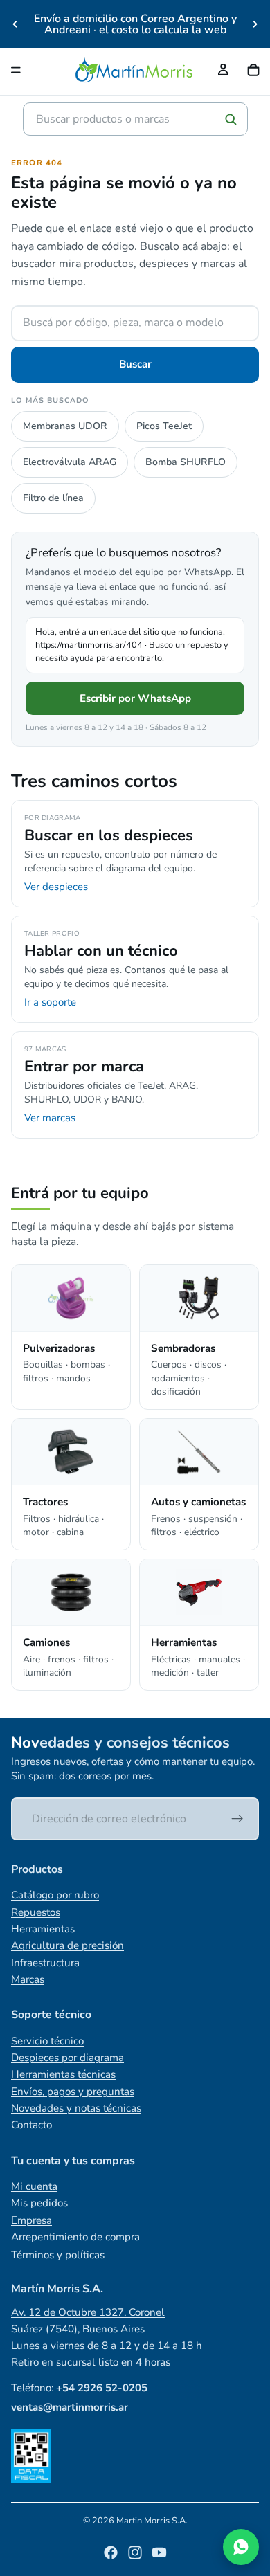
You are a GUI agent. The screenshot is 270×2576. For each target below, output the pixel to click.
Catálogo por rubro (55, 1895)
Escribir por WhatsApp (135, 698)
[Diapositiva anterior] (15, 24)
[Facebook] (111, 2552)
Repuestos (36, 1912)
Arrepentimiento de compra (75, 2237)
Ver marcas (50, 1118)
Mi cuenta (34, 2186)
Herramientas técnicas (63, 2074)
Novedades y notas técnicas (76, 2108)
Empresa (31, 2220)
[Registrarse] (237, 1819)
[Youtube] (159, 2552)
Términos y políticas (58, 2255)
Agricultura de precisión (67, 1945)
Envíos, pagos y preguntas (73, 2092)
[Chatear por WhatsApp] (241, 2547)
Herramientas (43, 1929)
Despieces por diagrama (67, 2058)
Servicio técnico (47, 2041)
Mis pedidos (39, 2203)
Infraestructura (45, 1963)
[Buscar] (231, 119)
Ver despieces (56, 887)
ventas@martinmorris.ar (70, 2407)
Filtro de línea (53, 498)
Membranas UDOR (65, 426)
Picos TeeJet (164, 426)
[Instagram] (135, 2552)
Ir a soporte (50, 1002)
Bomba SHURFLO (186, 462)
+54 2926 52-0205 (102, 2388)
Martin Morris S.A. (152, 2521)
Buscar (135, 364)
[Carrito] (253, 70)
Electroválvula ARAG (70, 462)
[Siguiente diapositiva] (255, 24)
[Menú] (16, 70)
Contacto (31, 2125)
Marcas (28, 1979)
